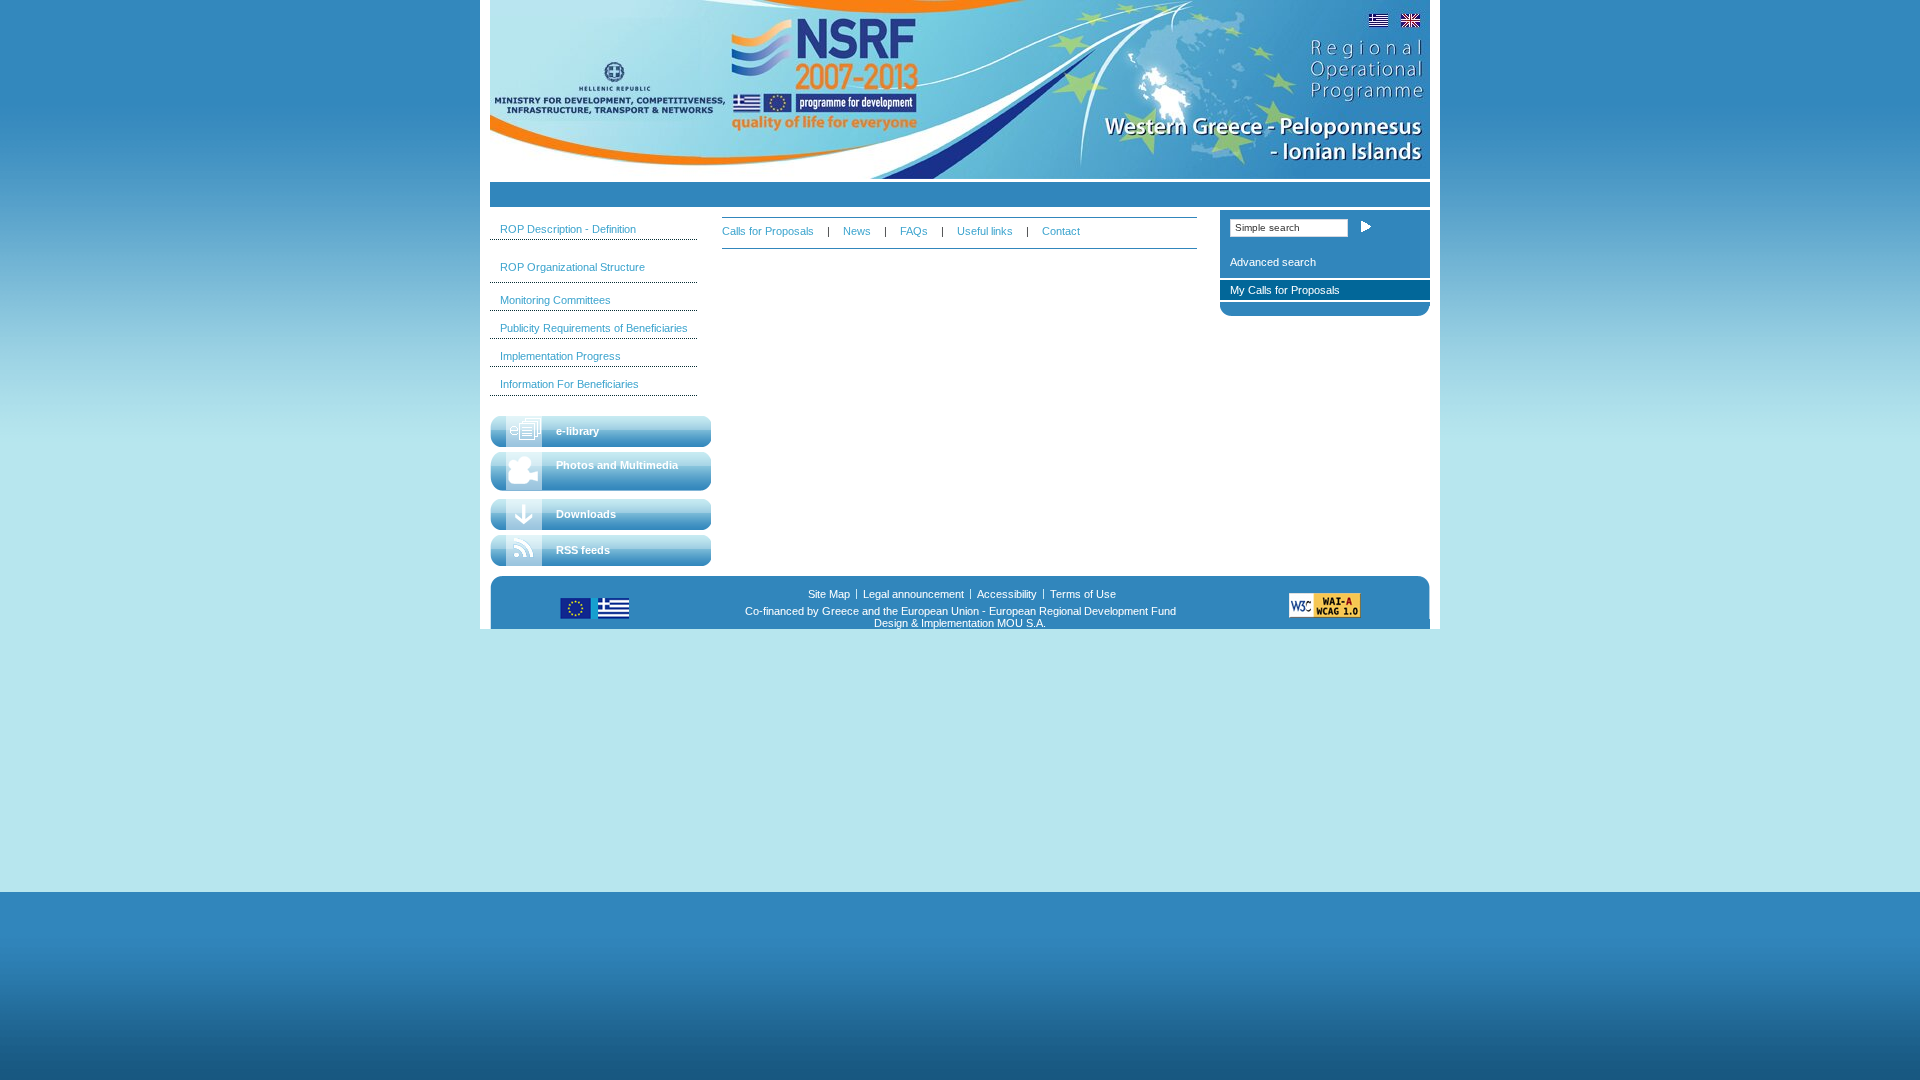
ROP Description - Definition (568, 229)
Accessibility (1007, 594)
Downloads (586, 514)
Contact (1061, 231)
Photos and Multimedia (617, 465)
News (857, 231)
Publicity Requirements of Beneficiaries (594, 328)
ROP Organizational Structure (572, 267)
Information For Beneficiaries (569, 384)
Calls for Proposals (768, 231)
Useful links (985, 231)
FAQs (914, 231)
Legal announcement (913, 594)
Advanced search (1273, 262)
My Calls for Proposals (1285, 290)
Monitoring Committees (555, 300)
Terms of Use (1083, 594)
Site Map (829, 594)
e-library (577, 431)
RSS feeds (583, 550)
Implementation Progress (560, 356)
